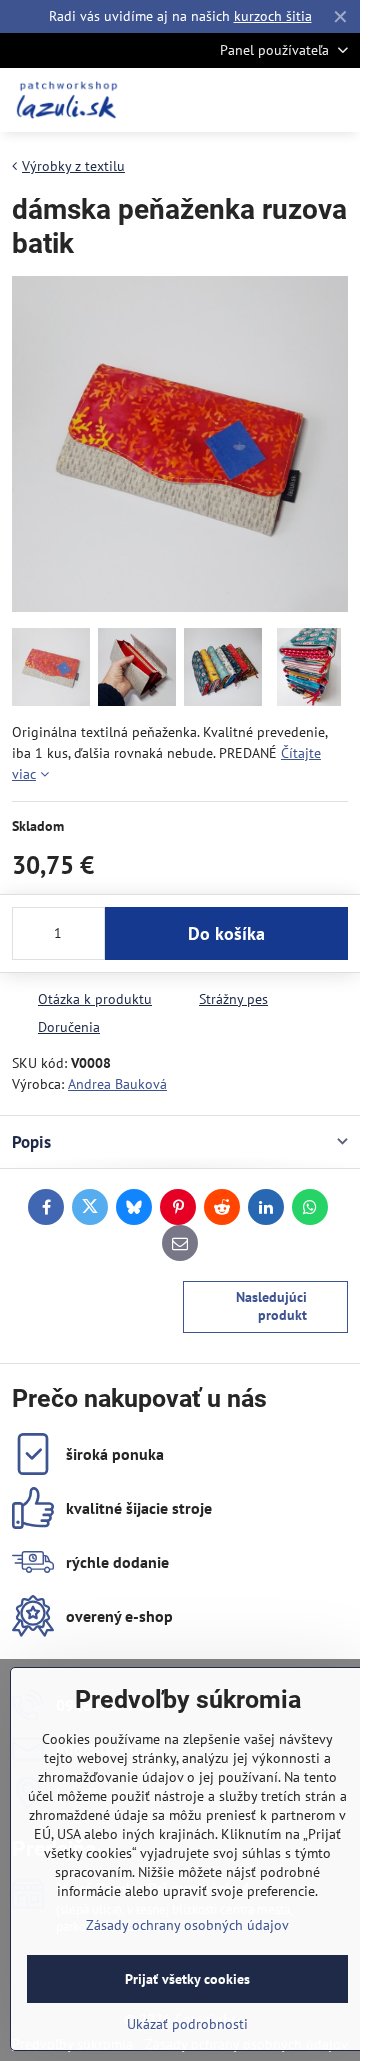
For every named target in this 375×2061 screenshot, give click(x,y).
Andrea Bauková (117, 1084)
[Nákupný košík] (288, 100)
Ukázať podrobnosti (187, 2024)
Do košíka (226, 933)
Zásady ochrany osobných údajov (187, 1925)
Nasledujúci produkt (271, 1306)
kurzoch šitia (273, 16)
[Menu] (336, 100)
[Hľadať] (240, 100)
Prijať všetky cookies (187, 1979)
